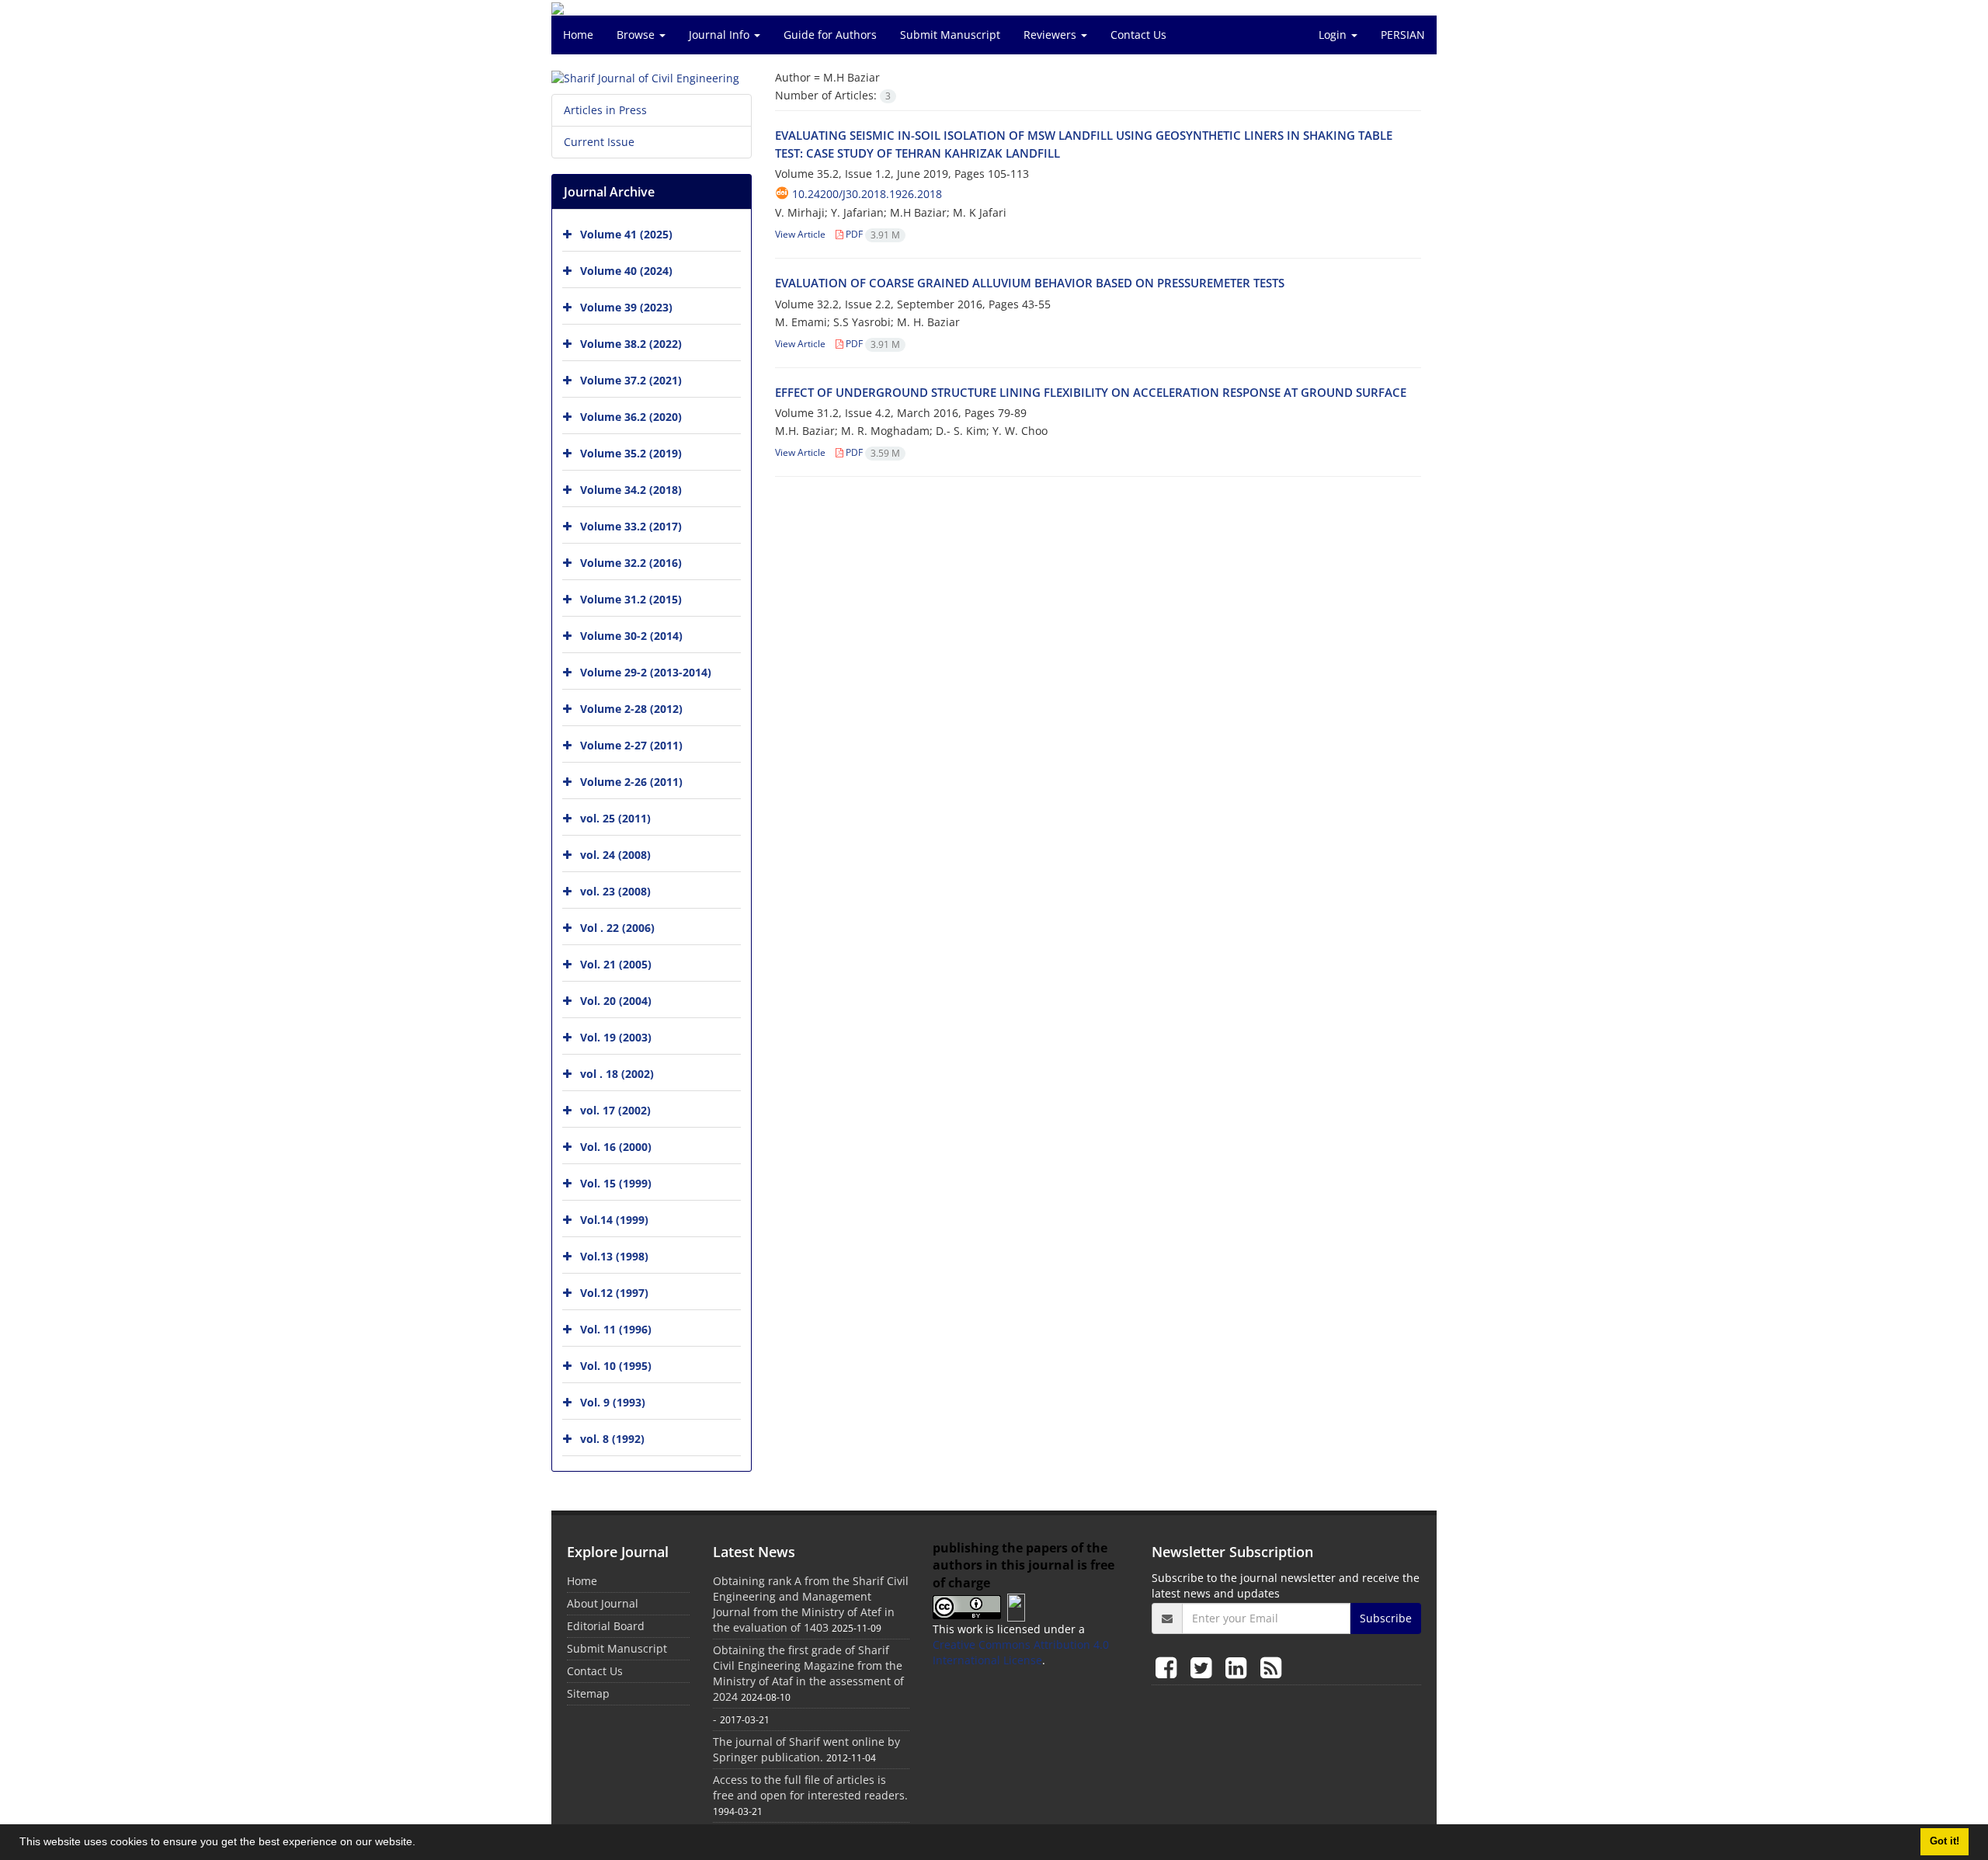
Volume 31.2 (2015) (631, 599)
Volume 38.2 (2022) (631, 344)
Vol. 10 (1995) (616, 1366)
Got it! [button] (1945, 1841)
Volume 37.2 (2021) (631, 380)
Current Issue (599, 142)
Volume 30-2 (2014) (631, 636)
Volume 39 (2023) (626, 307)
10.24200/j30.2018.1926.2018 (867, 194)
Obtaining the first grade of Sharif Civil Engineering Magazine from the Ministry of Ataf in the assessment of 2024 (808, 1673)
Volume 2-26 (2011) (631, 782)
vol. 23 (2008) (615, 891)
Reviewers (1051, 35)
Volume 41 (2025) (626, 234)
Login (1334, 35)
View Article (800, 234)
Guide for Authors (830, 35)
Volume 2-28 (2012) (631, 709)
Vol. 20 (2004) (616, 1001)
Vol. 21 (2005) (616, 964)
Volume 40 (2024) (626, 271)
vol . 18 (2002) (617, 1074)
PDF (872, 234)
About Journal (603, 1603)
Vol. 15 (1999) (616, 1183)
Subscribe (1386, 1618)
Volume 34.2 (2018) (631, 490)
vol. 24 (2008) (615, 855)
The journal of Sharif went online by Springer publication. (806, 1749)
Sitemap (588, 1693)
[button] (421, 1844)
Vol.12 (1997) (614, 1293)
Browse (637, 35)
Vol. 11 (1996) (616, 1329)
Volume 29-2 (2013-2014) (646, 672)
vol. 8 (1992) (612, 1439)
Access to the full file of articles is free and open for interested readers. (810, 1787)
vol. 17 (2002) (615, 1110)
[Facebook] (1169, 1667)
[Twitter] (1204, 1667)
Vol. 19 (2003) (616, 1037)
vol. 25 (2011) (615, 818)
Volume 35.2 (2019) (631, 453)
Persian (1403, 35)
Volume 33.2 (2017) (631, 526)
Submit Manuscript (950, 35)
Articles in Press (605, 110)
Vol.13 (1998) (614, 1256)
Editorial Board (606, 1626)
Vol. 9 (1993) (613, 1402)
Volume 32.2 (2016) (631, 563)
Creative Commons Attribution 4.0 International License (1021, 1652)
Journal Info (721, 35)
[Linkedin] (1239, 1667)
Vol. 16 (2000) (616, 1147)
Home (578, 35)
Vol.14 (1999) (614, 1220)
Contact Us (1138, 35)
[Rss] (1271, 1667)
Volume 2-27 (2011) (631, 745)
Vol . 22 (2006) (617, 928)
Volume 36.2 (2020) (631, 417)
